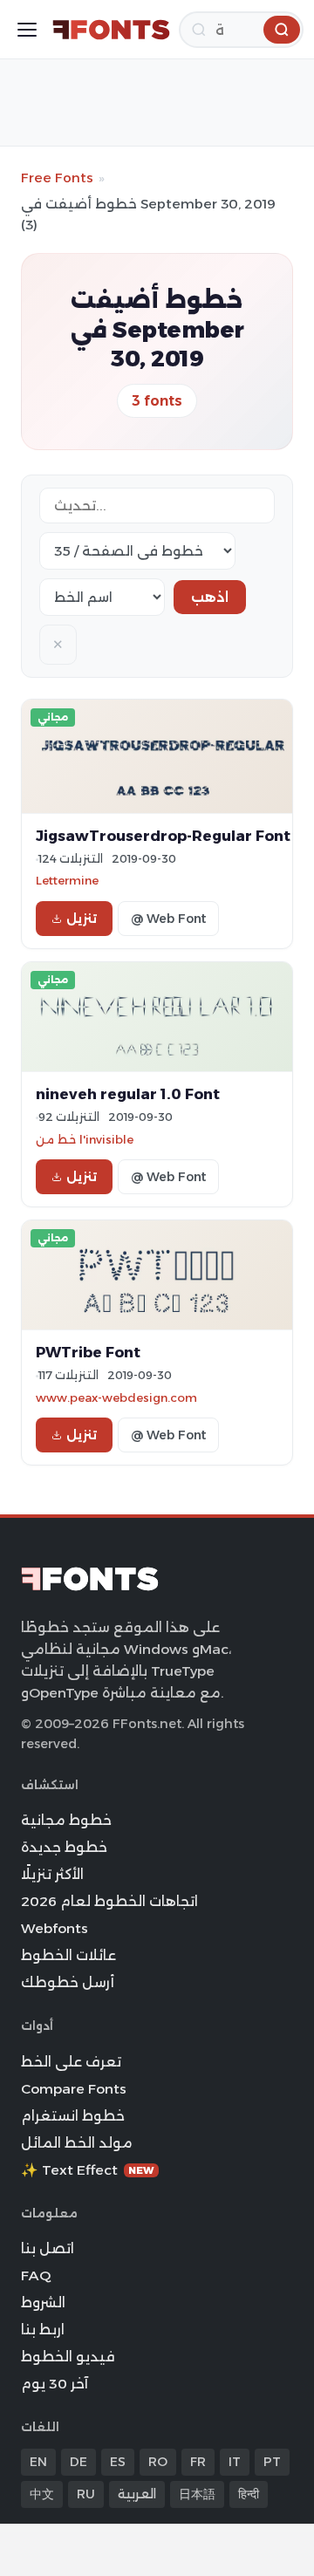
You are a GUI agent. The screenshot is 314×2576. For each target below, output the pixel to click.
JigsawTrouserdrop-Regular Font (163, 836)
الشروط (43, 2303)
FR (198, 2462)
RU (86, 2494)
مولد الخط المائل (77, 2143)
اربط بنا (43, 2330)
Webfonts (55, 1928)
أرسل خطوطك (68, 1982)
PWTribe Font (88, 1352)
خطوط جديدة (64, 1847)
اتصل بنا (48, 2248)
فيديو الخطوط (68, 2357)
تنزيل (82, 919)
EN (38, 2462)
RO (158, 2462)
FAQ (36, 2275)
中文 (42, 2494)
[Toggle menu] (27, 30)
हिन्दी (249, 2494)
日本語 (197, 2494)
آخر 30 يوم (55, 2384)
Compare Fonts (74, 2089)
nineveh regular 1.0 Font (128, 1094)
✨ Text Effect (88, 2170)
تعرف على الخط (71, 2062)
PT (272, 2462)
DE (78, 2462)
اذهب (210, 597)
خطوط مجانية (66, 1820)
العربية (137, 2494)
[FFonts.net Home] (111, 30)
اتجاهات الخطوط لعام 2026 (109, 1901)
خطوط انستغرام (73, 2116)
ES (118, 2462)
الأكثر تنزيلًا (52, 1874)
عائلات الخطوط (68, 1955)
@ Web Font (168, 919)
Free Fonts (57, 178)
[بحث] (282, 30)
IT (235, 2462)
